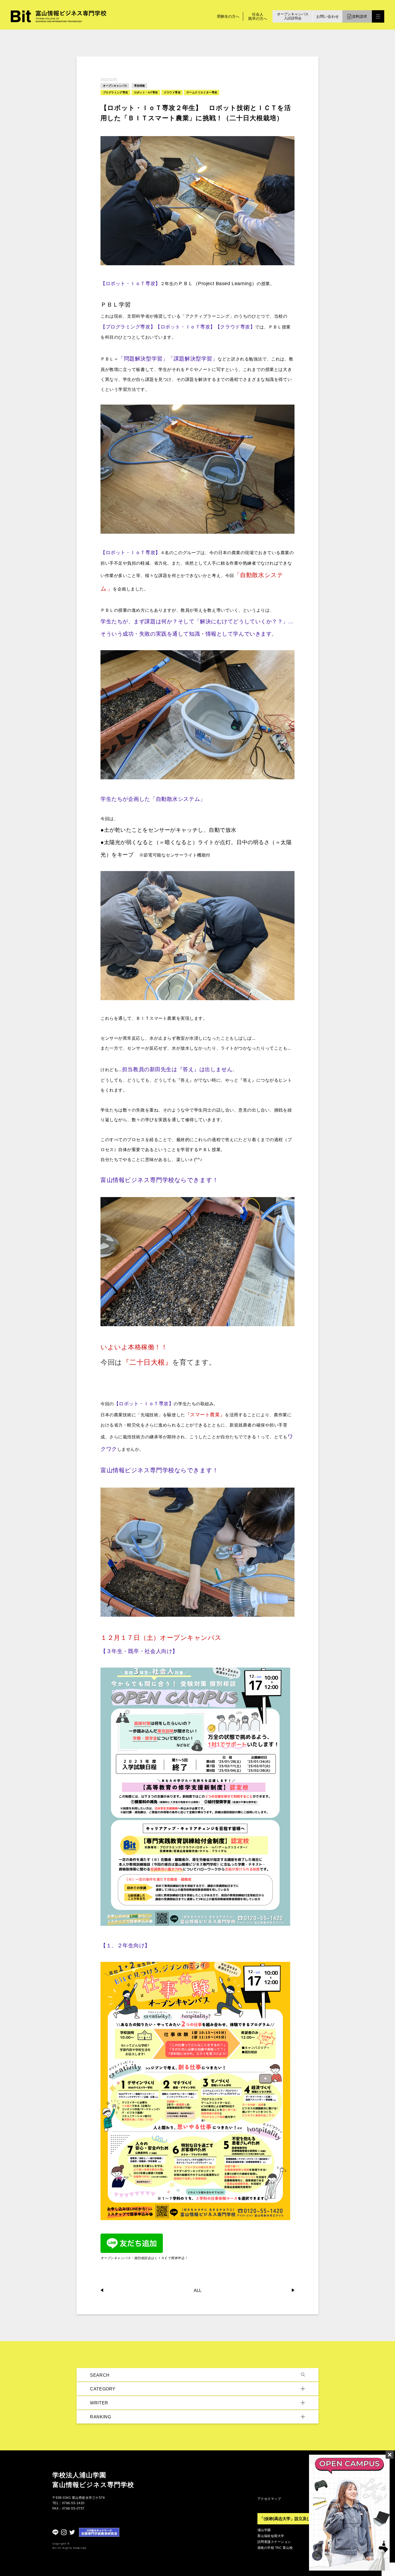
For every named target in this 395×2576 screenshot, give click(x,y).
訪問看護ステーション (274, 2542)
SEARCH (100, 2375)
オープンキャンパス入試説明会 (293, 16)
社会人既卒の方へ (258, 16)
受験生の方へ (228, 16)
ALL (198, 2291)
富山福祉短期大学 (271, 2536)
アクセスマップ (269, 2499)
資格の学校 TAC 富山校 (275, 2548)
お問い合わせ (328, 16)
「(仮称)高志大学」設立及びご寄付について (299, 2519)
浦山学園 (264, 2530)
